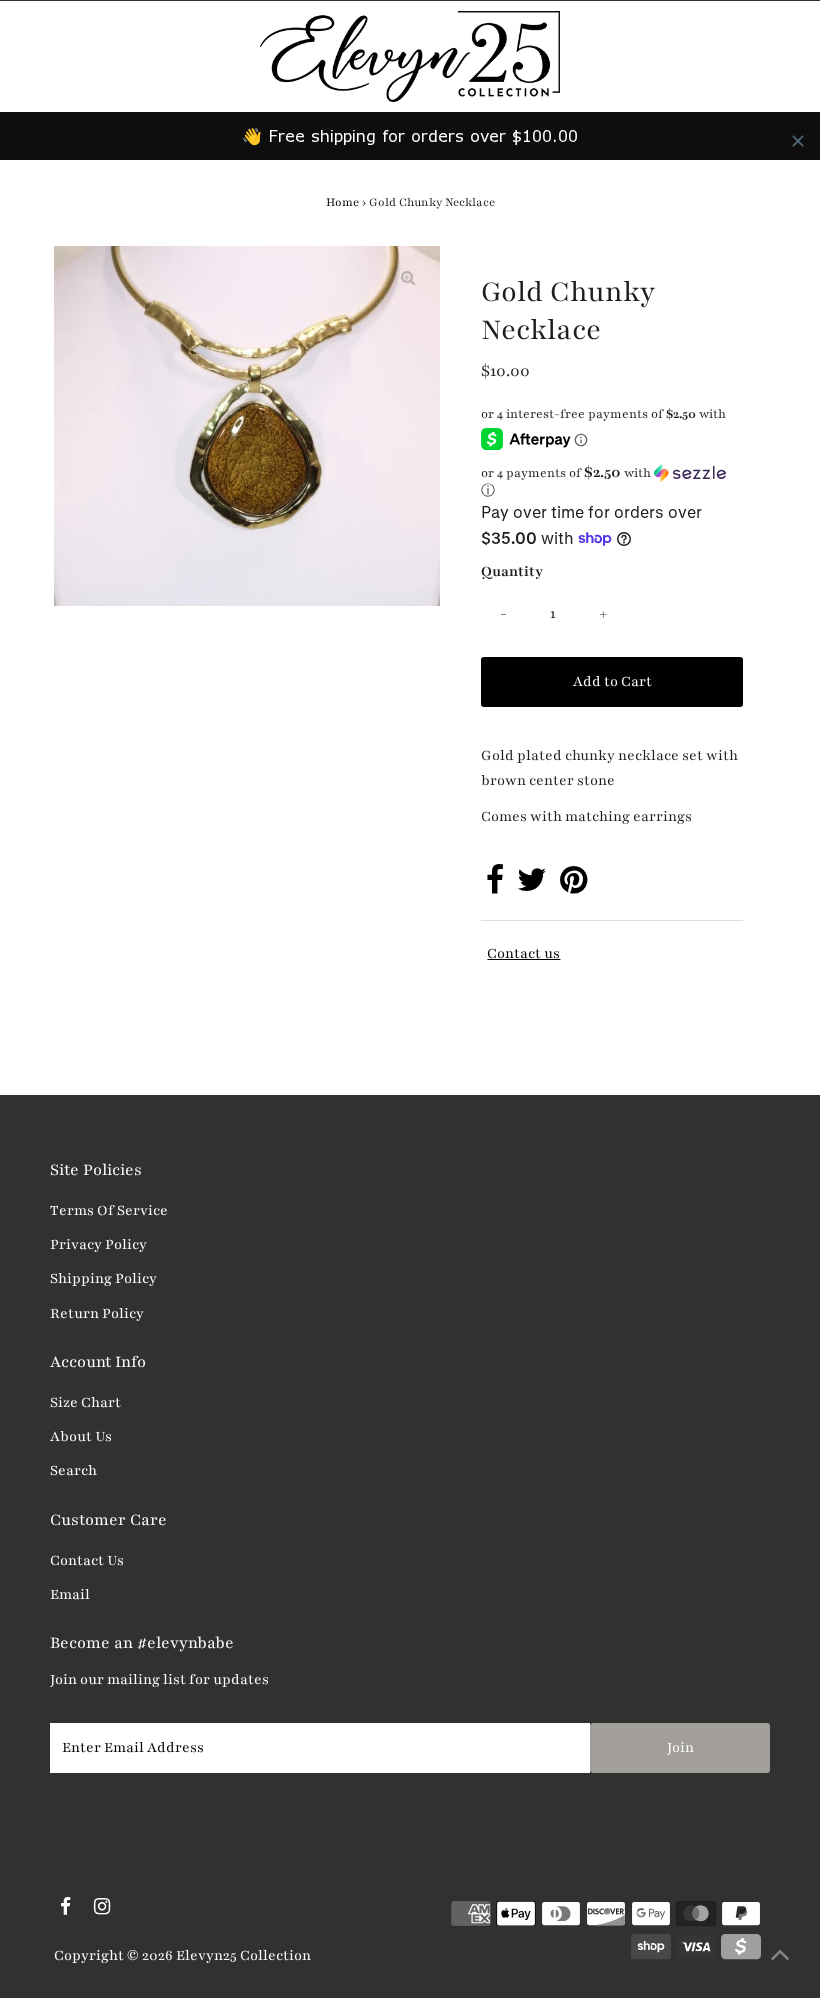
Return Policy (97, 1313)
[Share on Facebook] (495, 886)
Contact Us (87, 1560)
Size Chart (85, 1402)
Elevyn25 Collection (243, 1955)
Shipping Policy (103, 1278)
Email (70, 1594)
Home (342, 202)
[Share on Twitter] (532, 886)
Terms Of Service (109, 1210)
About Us (81, 1436)
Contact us (523, 954)
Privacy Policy (98, 1244)
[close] (798, 141)
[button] (612, 481)
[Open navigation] (83, 56)
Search (73, 1470)
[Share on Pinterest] (573, 886)
